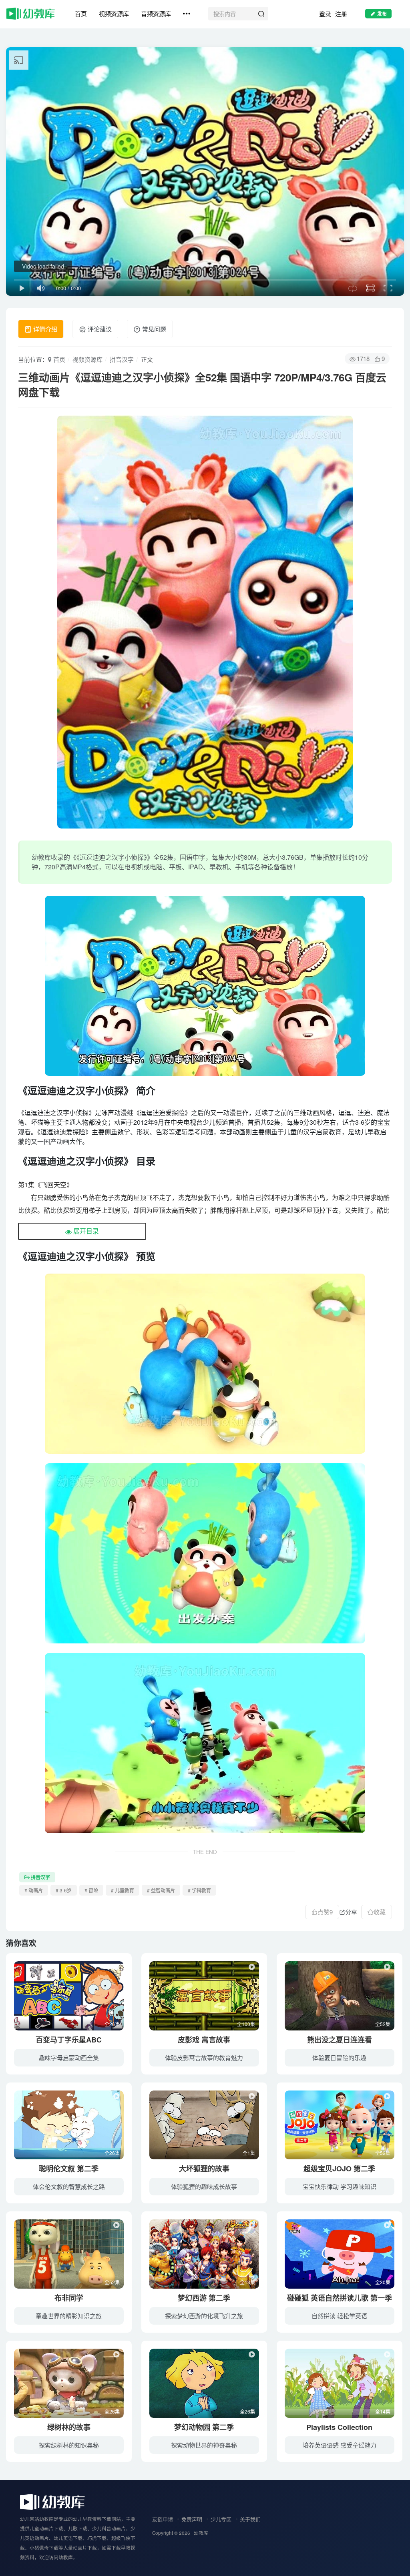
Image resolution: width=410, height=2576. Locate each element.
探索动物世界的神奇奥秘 (204, 2445)
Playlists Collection (339, 2427)
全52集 (383, 2024)
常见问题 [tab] (153, 329)
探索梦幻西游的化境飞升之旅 (204, 2316)
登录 (325, 14)
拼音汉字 (122, 359)
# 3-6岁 (64, 1890)
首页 (81, 13)
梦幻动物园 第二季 (204, 2427)
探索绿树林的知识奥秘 (69, 2445)
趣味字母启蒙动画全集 (69, 2057)
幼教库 (201, 2533)
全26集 (112, 2024)
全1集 (249, 2153)
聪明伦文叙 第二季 (69, 2169)
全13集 (247, 2282)
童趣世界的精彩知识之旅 (69, 2316)
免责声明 (192, 2519)
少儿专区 (221, 2519)
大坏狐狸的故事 (204, 2169)
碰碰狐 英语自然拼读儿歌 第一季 (340, 2298)
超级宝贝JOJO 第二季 (339, 2169)
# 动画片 (34, 1890)
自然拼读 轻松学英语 (339, 2316)
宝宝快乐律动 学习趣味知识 (340, 2186)
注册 (341, 14)
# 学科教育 (199, 1890)
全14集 (383, 2411)
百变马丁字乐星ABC (69, 2040)
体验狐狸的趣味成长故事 (204, 2186)
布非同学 (69, 2298)
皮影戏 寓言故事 (204, 2040)
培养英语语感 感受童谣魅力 (340, 2445)
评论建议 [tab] (99, 329)
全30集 (383, 2282)
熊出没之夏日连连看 (340, 2040)
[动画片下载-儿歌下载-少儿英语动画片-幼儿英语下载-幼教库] (52, 2501)
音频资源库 (156, 13)
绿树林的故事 (69, 2427)
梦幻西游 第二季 (204, 2298)
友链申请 (163, 2519)
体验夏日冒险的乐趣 (339, 2057)
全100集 (246, 2024)
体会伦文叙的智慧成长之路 (69, 2186)
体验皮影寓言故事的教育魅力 (204, 2057)
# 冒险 (91, 1890)
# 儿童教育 (123, 1890)
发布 (382, 13)
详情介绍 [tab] (44, 329)
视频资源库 (114, 13)
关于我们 (250, 2519)
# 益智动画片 (161, 1890)
